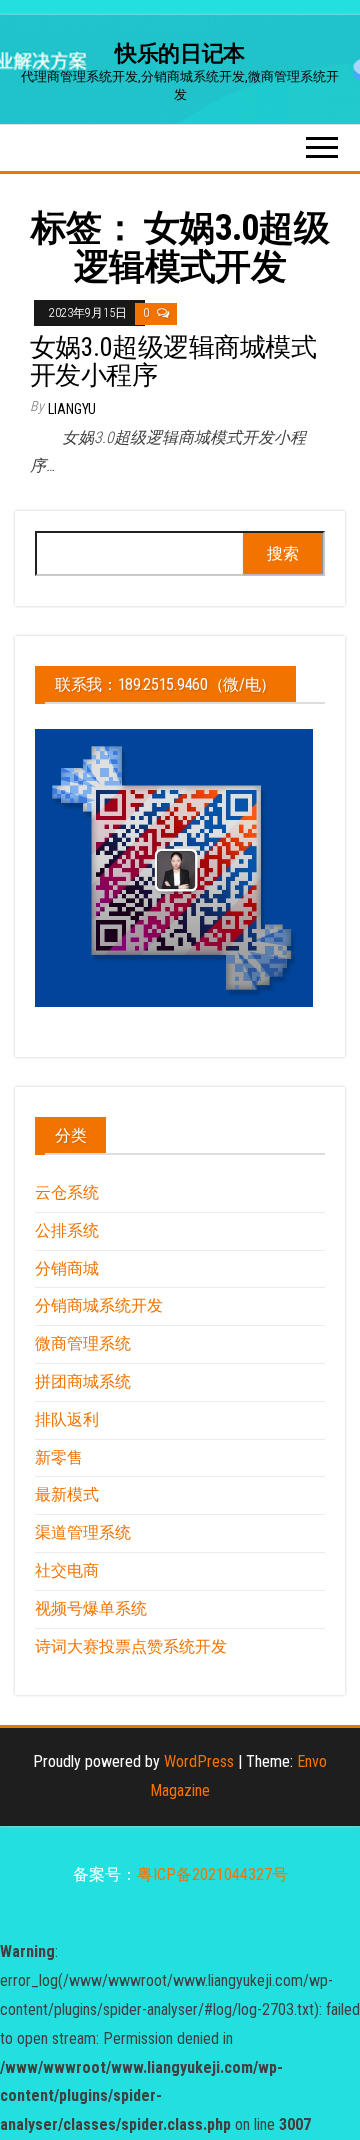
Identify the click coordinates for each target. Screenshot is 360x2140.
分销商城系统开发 (99, 1305)
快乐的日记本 (179, 53)
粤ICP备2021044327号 (212, 1874)
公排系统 (67, 1230)
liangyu (72, 409)
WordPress (199, 1761)
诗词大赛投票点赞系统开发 (131, 1646)
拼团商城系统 (83, 1381)
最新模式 (67, 1494)
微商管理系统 (83, 1343)
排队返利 (67, 1419)
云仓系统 (67, 1192)
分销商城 (67, 1268)
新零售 (59, 1457)
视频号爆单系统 (91, 1608)
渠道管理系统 (83, 1532)
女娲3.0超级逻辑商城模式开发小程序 (173, 361)
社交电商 (67, 1570)
